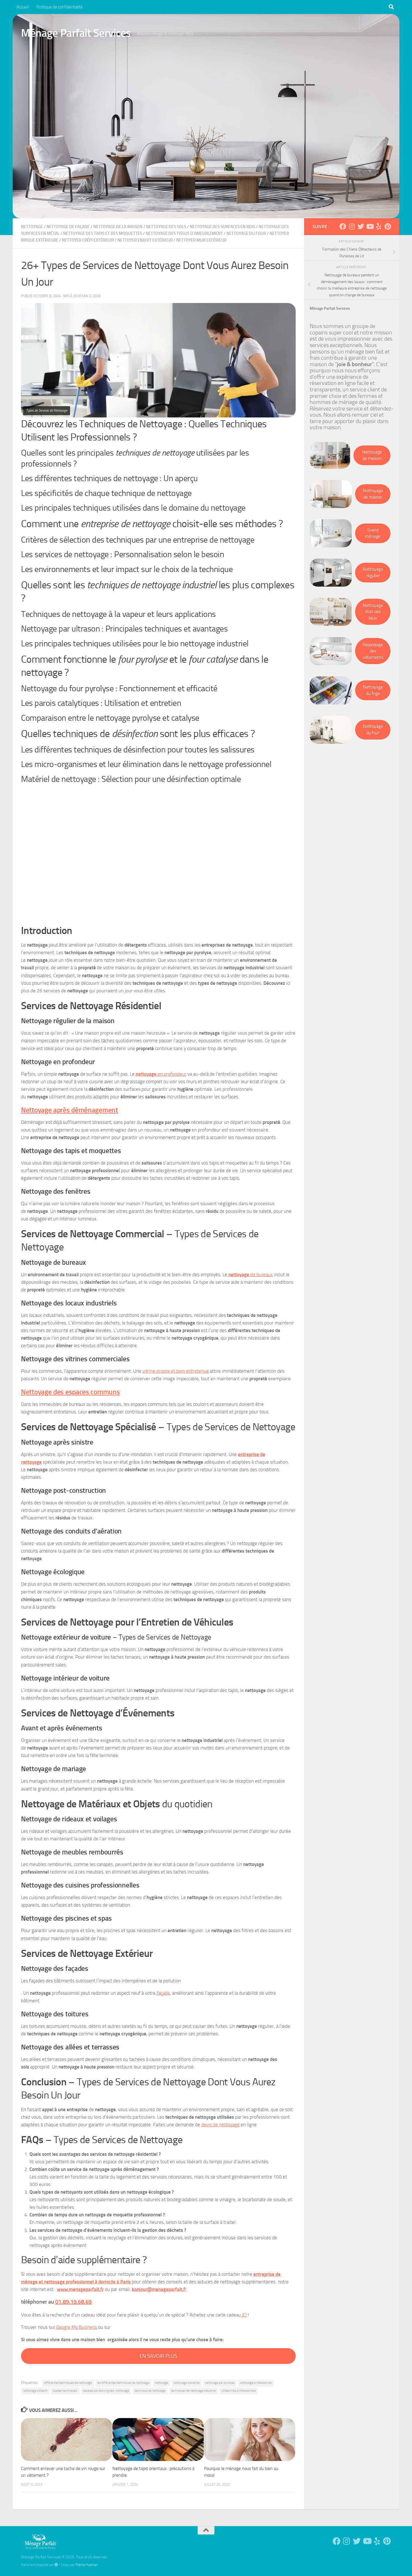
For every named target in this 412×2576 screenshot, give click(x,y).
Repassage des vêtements (373, 651)
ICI (244, 2315)
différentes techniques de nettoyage (68, 2383)
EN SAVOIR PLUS (158, 2356)
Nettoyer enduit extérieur (145, 240)
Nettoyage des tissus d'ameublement (184, 233)
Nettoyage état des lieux (373, 612)
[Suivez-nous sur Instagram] (352, 226)
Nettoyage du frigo (373, 690)
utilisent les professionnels (239, 2391)
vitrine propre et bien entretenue (176, 1371)
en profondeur (161, 1074)
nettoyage (32, 227)
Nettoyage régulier (373, 572)
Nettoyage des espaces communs (70, 1392)
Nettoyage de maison (372, 455)
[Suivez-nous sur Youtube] (370, 226)
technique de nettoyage (150, 2391)
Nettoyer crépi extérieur (88, 240)
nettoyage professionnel (256, 2383)
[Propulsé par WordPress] (56, 2565)
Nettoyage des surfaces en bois (222, 227)
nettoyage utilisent (35, 2391)
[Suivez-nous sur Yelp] (379, 226)
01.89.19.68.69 (73, 2302)
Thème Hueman (86, 2565)
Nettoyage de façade (68, 227)
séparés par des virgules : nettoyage (106, 2391)
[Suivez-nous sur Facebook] (343, 226)
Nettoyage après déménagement (70, 1110)
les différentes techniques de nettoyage (123, 2383)
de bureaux (251, 1275)
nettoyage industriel (187, 2383)
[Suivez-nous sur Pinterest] (388, 226)
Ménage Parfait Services (76, 33)
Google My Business (76, 2327)
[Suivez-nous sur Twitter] (361, 226)
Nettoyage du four (246, 233)
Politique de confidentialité (60, 7)
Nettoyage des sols (166, 227)
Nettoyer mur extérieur (201, 240)
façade (163, 1993)
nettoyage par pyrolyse (220, 2383)
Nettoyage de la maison (118, 227)
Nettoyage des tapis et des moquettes (103, 233)
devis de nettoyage (220, 2125)
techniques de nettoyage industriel (194, 2391)
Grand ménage (373, 533)
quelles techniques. (65, 2391)
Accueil (23, 7)
